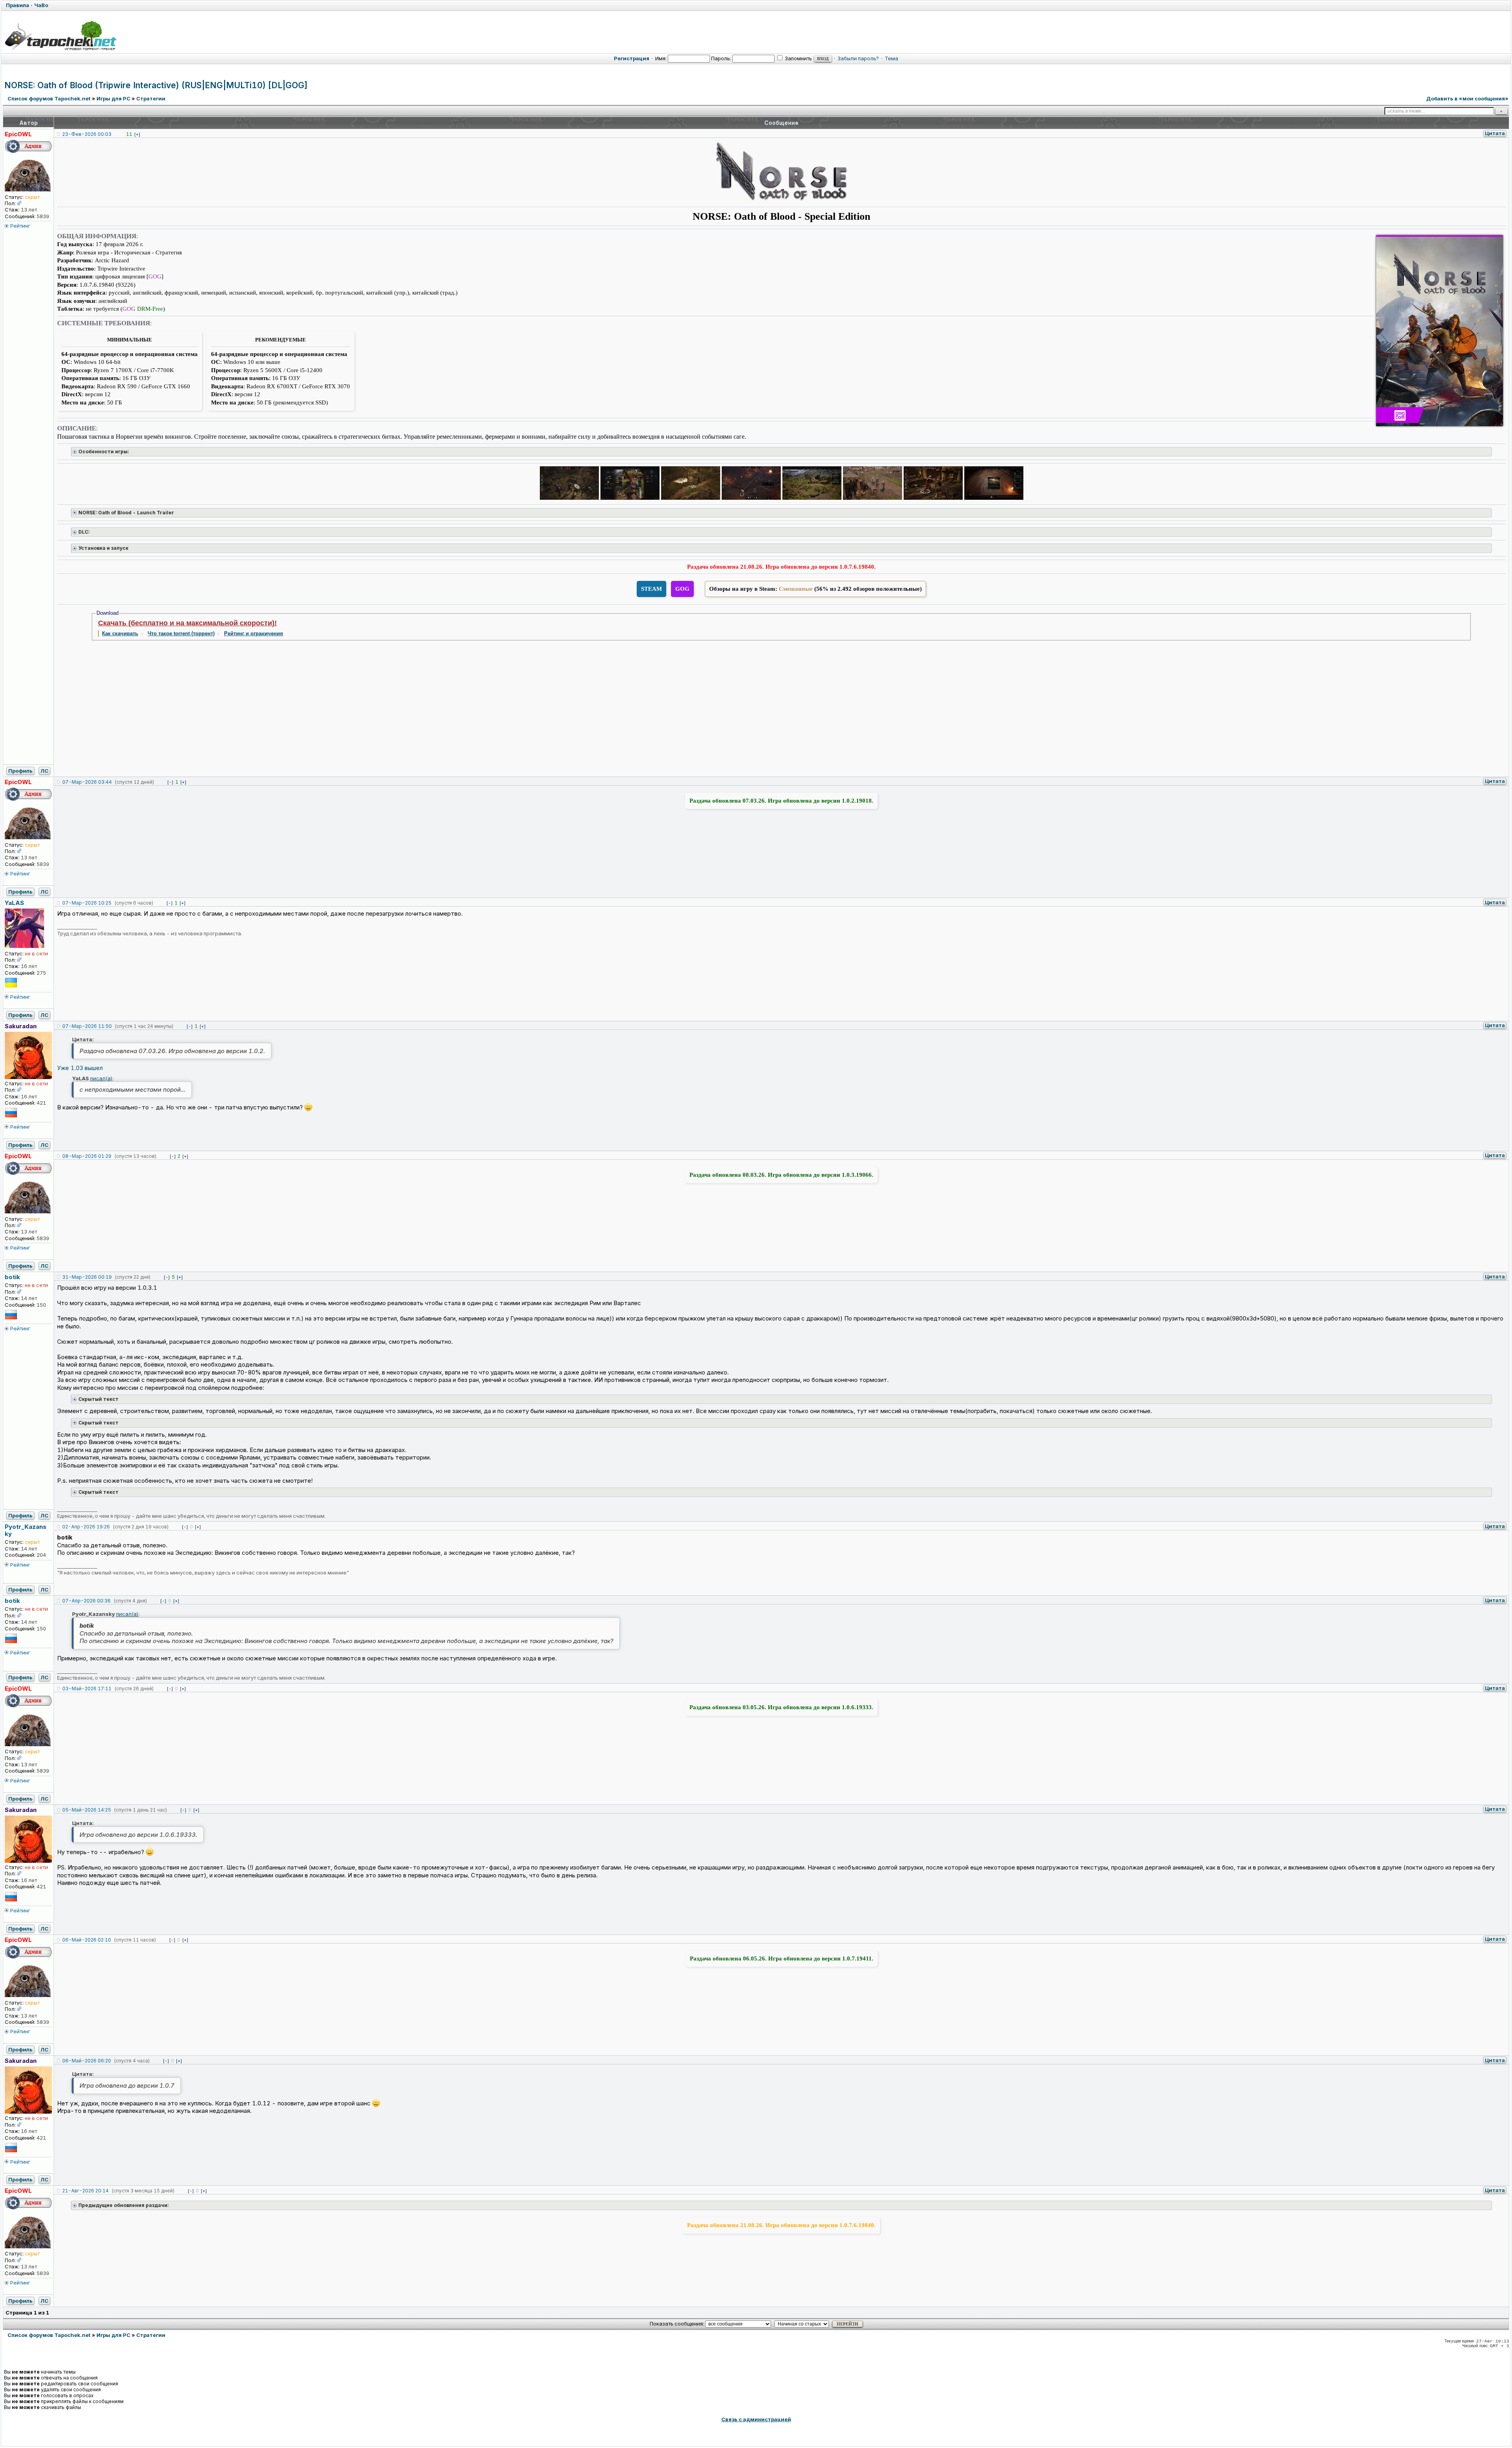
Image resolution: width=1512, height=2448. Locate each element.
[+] (137, 134)
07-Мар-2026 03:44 (87, 782)
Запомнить (798, 58)
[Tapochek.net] (60, 35)
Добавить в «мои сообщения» (1467, 98)
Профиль (20, 771)
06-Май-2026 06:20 (87, 2061)
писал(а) (101, 1078)
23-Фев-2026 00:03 (87, 134)
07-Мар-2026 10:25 (87, 903)
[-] (170, 782)
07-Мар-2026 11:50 (87, 1026)
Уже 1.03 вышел (80, 1068)
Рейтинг (20, 226)
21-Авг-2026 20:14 (85, 2191)
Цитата (1495, 133)
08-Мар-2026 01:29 (87, 1156)
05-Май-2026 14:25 (87, 1810)
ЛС (44, 771)
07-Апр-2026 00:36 (86, 1601)
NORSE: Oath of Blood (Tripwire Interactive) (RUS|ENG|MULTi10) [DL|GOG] (156, 85)
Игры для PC (113, 98)
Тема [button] (891, 58)
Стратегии (151, 98)
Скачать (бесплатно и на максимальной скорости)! (187, 623)
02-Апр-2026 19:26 (86, 1527)
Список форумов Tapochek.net (49, 98)
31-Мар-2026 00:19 (87, 1277)
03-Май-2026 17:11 (87, 1689)
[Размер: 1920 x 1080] (569, 484)
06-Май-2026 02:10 (87, 1940)
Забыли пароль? (858, 58)
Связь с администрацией (756, 2419)
